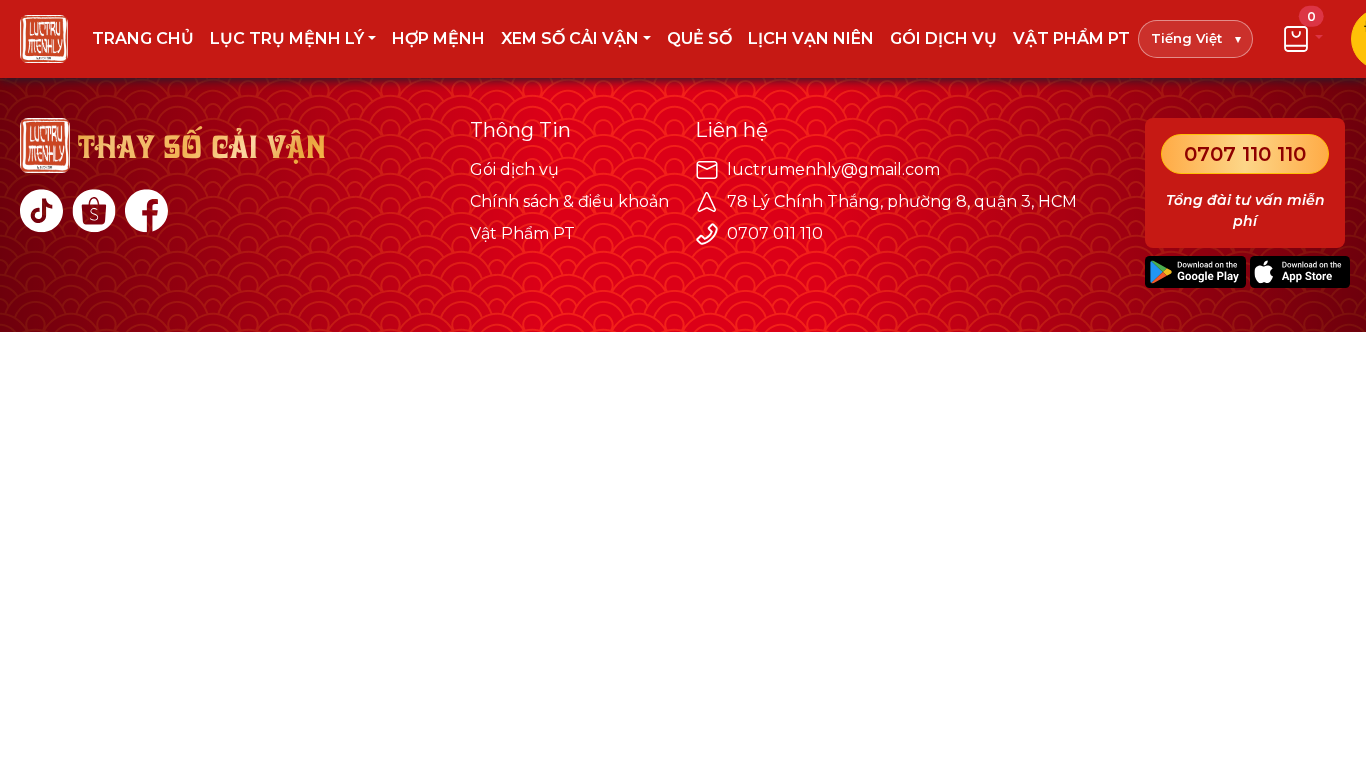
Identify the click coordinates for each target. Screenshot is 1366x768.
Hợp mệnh (438, 38)
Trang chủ (143, 38)
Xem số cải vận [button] (570, 38)
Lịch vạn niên (811, 38)
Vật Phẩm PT (522, 233)
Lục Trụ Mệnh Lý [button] (287, 38)
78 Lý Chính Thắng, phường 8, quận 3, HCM (902, 201)
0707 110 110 (1245, 154)
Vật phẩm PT (1071, 38)
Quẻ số (699, 38)
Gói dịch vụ (943, 38)
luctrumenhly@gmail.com (833, 169)
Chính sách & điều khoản (569, 201)
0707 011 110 (775, 233)
